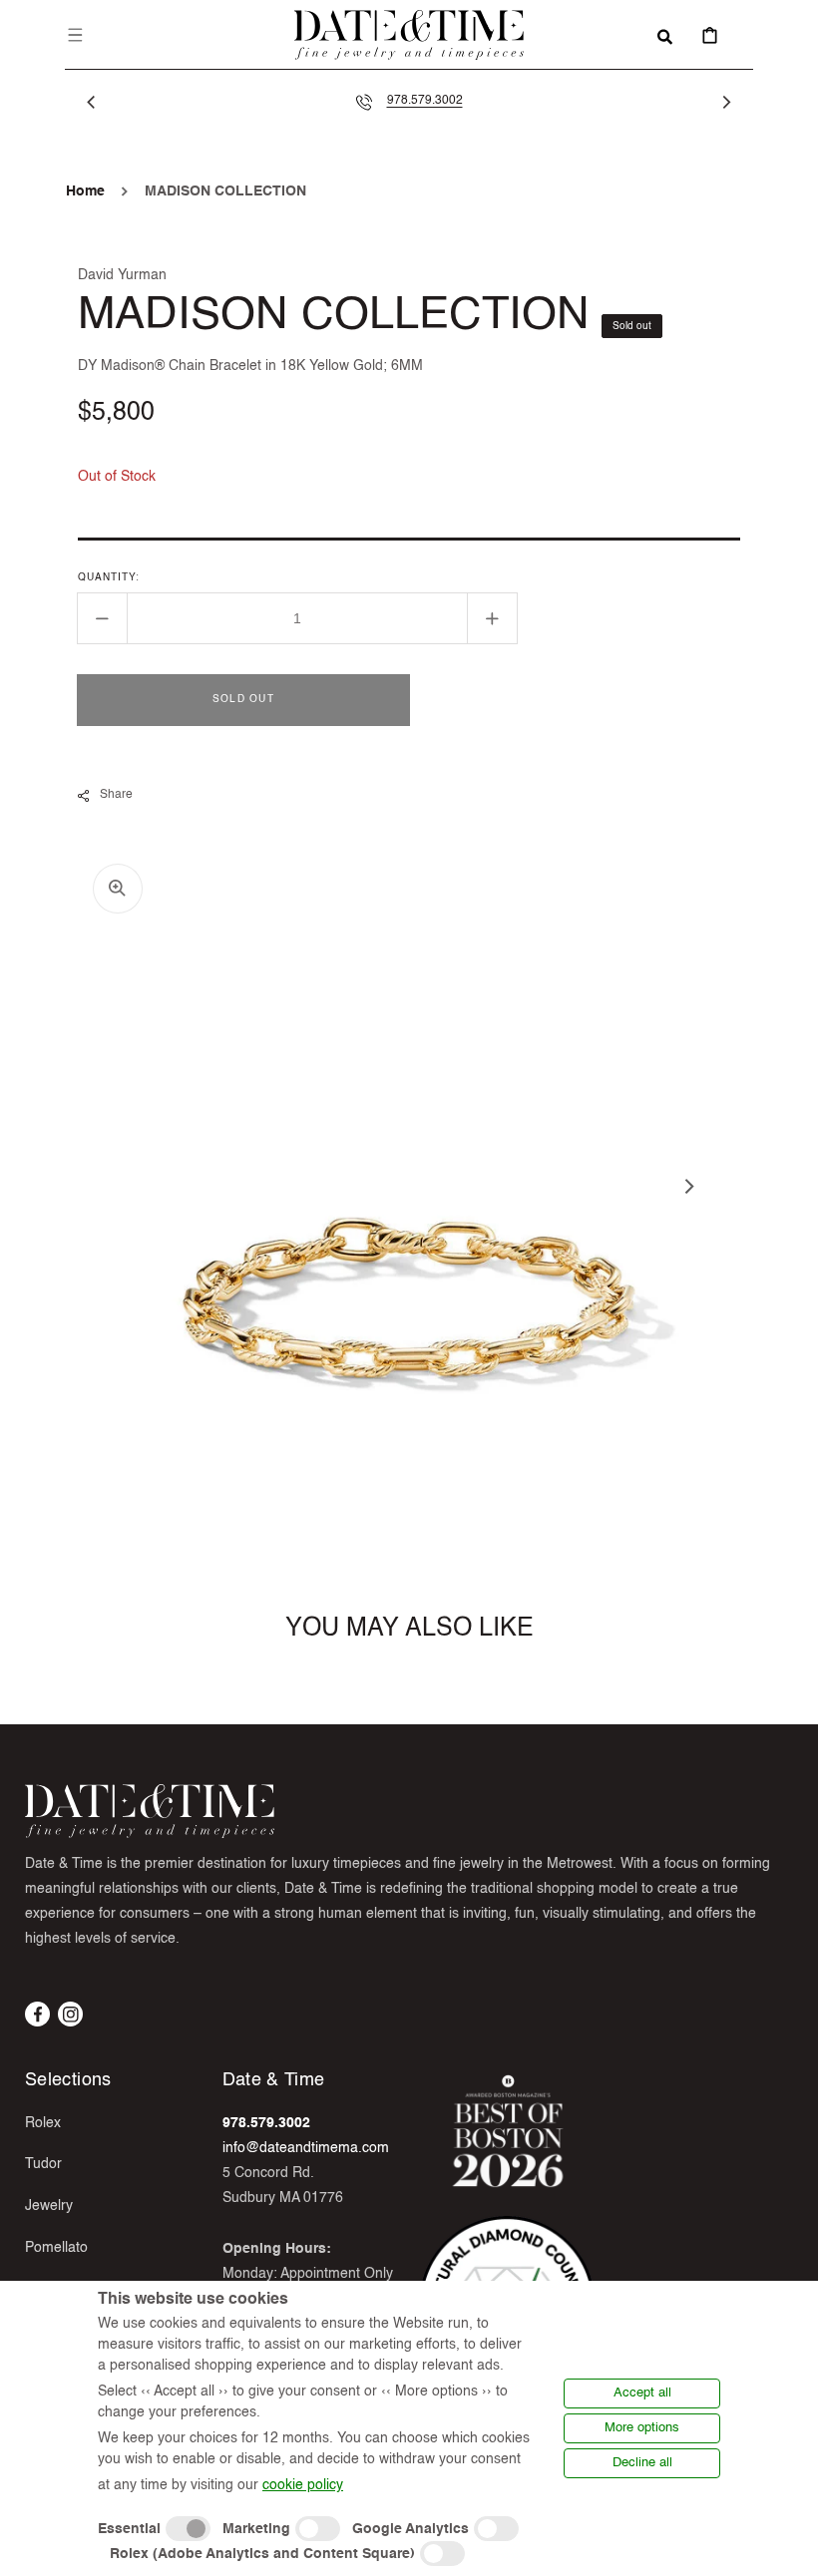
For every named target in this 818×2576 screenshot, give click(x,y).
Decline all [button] (642, 2463)
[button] (76, 35)
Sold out (243, 699)
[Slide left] (92, 102)
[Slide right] (726, 102)
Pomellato (56, 2248)
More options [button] (642, 2428)
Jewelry (49, 2206)
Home (85, 191)
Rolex (43, 2123)
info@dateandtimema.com (306, 2148)
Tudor (43, 2164)
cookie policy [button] (303, 2485)
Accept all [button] (642, 2393)
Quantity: (109, 577)
